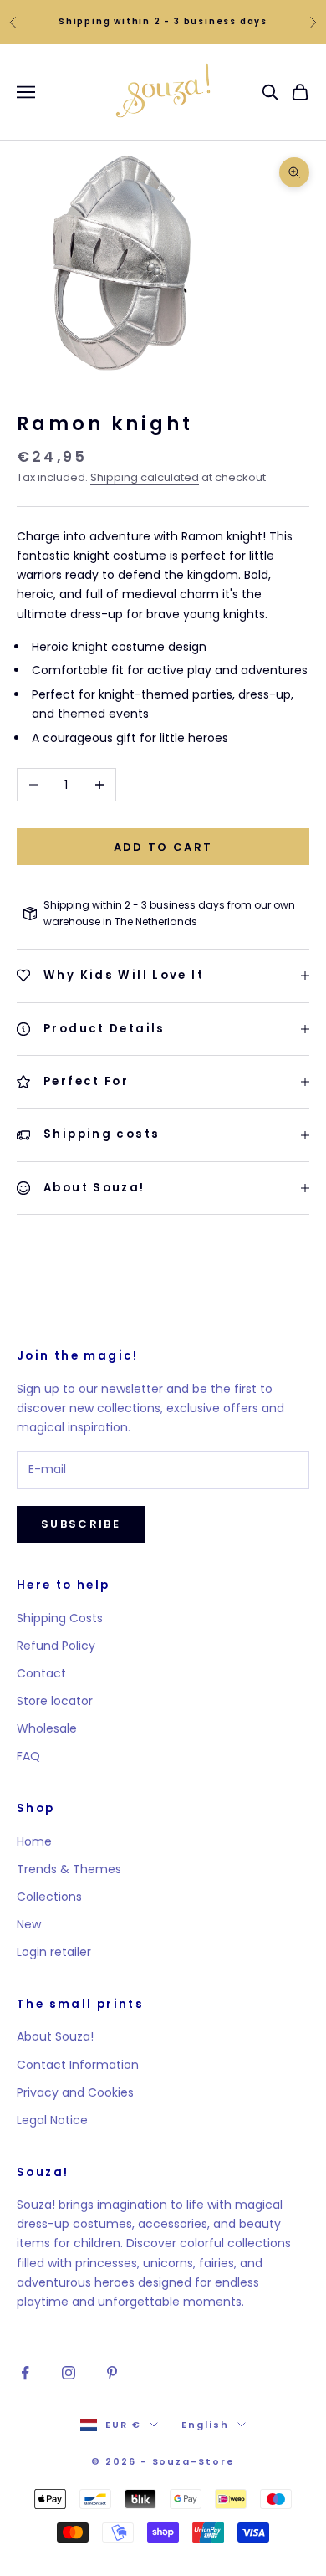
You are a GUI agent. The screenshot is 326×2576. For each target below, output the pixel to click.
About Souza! (55, 2036)
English (205, 2425)
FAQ (28, 1756)
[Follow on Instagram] (69, 2373)
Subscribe (81, 1524)
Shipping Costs (60, 1618)
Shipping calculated (145, 477)
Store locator (55, 1701)
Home (34, 1841)
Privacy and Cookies (75, 2092)
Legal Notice (52, 2120)
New (29, 1924)
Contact (41, 1673)
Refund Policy (56, 1646)
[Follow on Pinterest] (112, 2373)
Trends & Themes (69, 1869)
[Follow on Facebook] (25, 2373)
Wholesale (47, 1728)
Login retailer (54, 1952)
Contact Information (78, 2065)
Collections (49, 1897)
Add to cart (163, 847)
